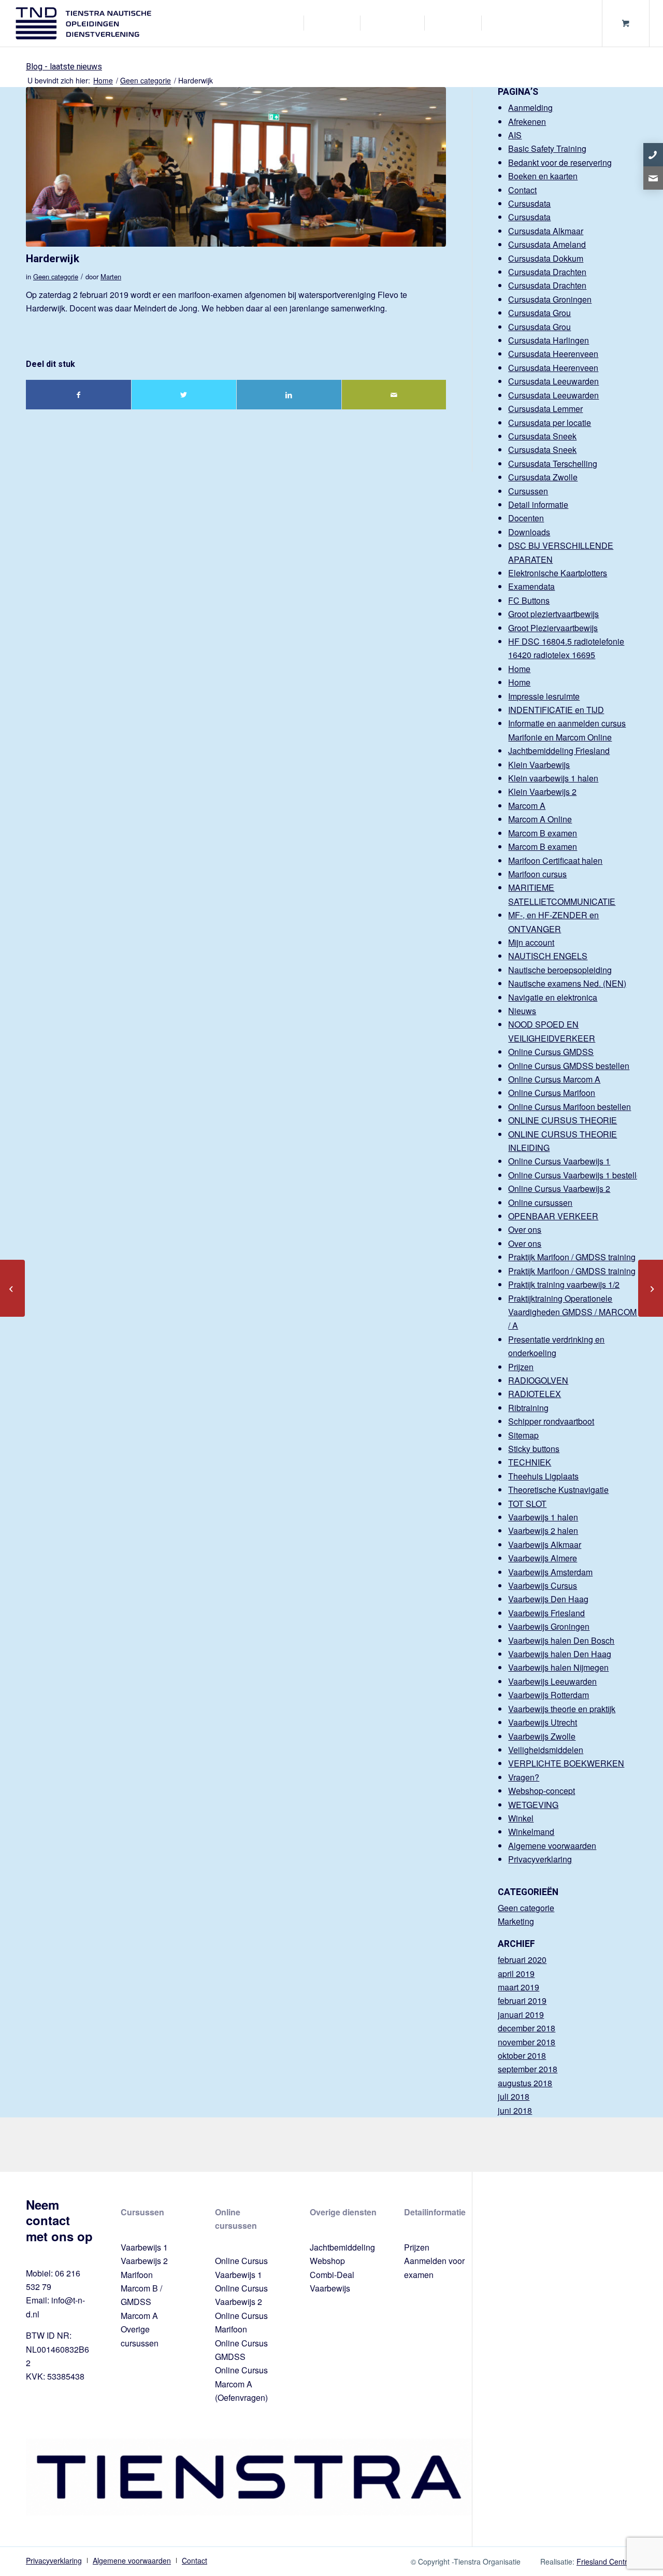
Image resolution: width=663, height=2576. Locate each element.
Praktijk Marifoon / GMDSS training (572, 1257)
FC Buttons (529, 600)
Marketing (516, 1921)
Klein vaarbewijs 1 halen (553, 778)
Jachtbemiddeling (342, 2247)
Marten (111, 276)
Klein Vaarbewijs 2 (542, 792)
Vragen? (524, 1777)
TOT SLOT (527, 1504)
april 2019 (516, 1974)
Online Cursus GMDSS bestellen (569, 1066)
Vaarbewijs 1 (144, 2247)
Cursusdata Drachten (547, 272)
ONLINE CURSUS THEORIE (563, 1120)
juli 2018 (514, 2096)
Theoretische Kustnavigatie (558, 1490)
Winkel (521, 1818)
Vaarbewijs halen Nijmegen (558, 1667)
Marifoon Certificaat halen (555, 860)
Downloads (529, 532)
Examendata (531, 586)
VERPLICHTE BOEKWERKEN (566, 1763)
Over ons (525, 1229)
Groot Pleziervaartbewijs (553, 628)
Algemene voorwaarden (552, 1846)
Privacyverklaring (540, 1859)
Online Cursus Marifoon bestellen (570, 1107)
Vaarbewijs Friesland (546, 1613)
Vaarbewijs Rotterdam (549, 1695)
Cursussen (528, 491)
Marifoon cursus (537, 874)
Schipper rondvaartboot (551, 1421)
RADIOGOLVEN (538, 1380)
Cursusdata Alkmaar (546, 231)
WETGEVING (533, 1805)
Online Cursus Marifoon (552, 1093)
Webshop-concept (542, 1791)
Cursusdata (529, 203)
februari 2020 (522, 1960)
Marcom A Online (540, 819)
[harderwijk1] (236, 167)
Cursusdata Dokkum (546, 258)
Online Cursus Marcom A (554, 1079)
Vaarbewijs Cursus (543, 1585)
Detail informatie (538, 504)
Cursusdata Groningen (550, 299)
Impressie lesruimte (544, 696)
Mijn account (531, 942)
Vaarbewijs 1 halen (543, 1517)
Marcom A (527, 806)
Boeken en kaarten (543, 176)
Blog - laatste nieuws (64, 67)
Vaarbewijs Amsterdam (550, 1572)
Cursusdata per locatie (550, 423)
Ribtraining (528, 1408)
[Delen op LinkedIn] (289, 395)
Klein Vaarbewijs (539, 765)
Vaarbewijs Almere (543, 1558)
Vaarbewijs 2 (144, 2261)
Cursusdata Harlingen (549, 340)
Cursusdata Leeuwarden (553, 381)
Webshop (327, 2261)
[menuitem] (283, 23)
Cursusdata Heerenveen (553, 354)
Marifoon (137, 2275)
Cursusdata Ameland (547, 244)
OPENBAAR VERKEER (553, 1216)
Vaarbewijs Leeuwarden (552, 1681)
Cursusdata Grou (539, 313)
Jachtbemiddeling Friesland (559, 751)
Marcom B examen (543, 833)
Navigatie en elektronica (553, 997)
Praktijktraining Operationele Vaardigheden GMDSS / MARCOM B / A (576, 1312)
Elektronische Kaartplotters (558, 573)
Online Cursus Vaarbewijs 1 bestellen (577, 1175)
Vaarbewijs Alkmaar (545, 1545)
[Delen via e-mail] (394, 395)
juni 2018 (515, 2110)
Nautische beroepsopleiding (560, 970)
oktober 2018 (522, 2055)
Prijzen (521, 1367)
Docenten (526, 518)
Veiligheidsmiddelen (546, 1750)
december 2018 (527, 2028)
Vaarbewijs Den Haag (548, 1599)
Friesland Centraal (607, 2561)
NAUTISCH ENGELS (548, 956)
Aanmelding (530, 108)
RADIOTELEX (535, 1394)
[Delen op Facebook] (78, 395)
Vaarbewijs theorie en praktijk (562, 1709)
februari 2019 (522, 2001)
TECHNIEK (530, 1462)
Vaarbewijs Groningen (549, 1626)
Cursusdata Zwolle (543, 477)
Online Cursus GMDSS (551, 1052)
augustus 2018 (525, 2083)
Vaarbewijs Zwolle (542, 1736)
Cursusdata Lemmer (545, 409)
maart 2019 (518, 1987)
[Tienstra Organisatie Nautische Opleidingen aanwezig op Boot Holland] (651, 1288)
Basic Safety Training (547, 148)
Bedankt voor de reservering (560, 162)
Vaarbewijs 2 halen (543, 1531)
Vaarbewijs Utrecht (543, 1722)
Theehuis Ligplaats (543, 1476)
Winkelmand (531, 1832)
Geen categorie (56, 276)
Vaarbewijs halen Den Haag (560, 1654)
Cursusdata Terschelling (553, 464)
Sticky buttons (534, 1449)
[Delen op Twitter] (184, 395)
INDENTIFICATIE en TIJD (556, 710)
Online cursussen (540, 1202)
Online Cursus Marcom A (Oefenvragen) (241, 2384)
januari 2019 (521, 2015)
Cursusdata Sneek (542, 436)
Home (519, 669)
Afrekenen (527, 122)
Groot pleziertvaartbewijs (553, 614)
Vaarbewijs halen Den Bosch (561, 1640)
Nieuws (522, 1011)
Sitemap (523, 1435)
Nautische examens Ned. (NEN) (567, 983)
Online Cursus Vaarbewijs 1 (559, 1161)
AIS (515, 135)
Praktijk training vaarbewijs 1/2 (564, 1284)
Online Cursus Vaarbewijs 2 (559, 1189)
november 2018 (527, 2042)
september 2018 (528, 2069)
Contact (522, 190)
